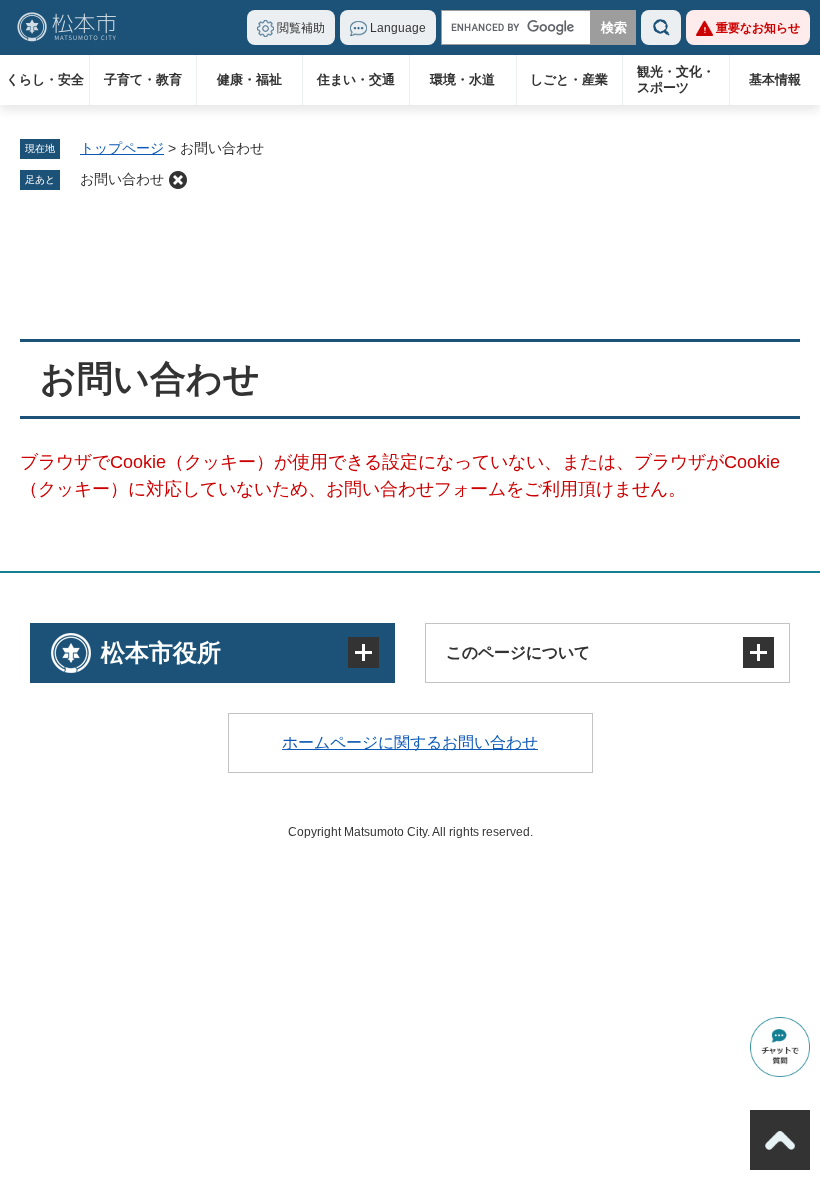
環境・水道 (462, 79)
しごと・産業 (569, 79)
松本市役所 (161, 652)
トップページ (122, 148)
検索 (661, 27)
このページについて (518, 652)
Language (398, 28)
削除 (178, 180)
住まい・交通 (356, 79)
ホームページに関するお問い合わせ (410, 742)
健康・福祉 (249, 79)
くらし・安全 (45, 79)
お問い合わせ (122, 179)
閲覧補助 (301, 28)
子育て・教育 (143, 79)
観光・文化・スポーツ (676, 79)
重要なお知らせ (758, 28)
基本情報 (775, 79)
